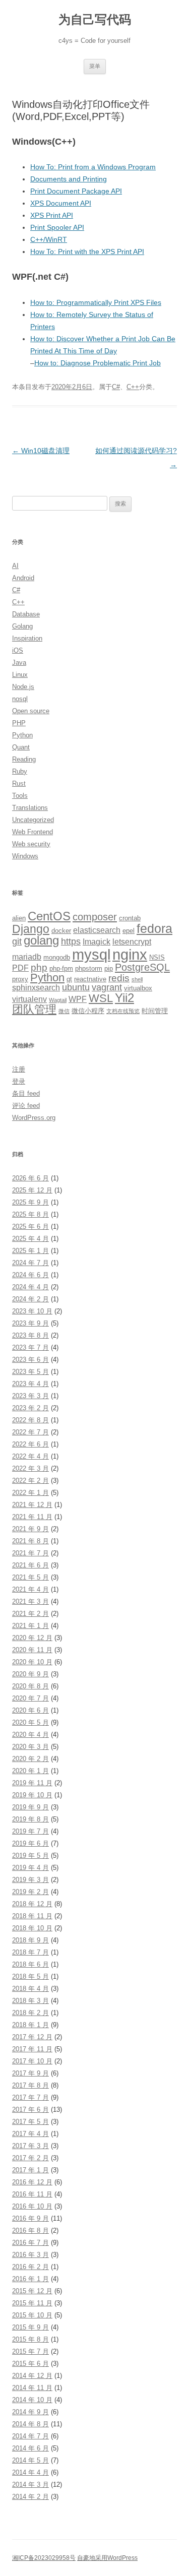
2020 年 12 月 (32, 1638)
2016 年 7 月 (30, 2243)
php (39, 967)
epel (129, 931)
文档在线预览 (123, 1011)
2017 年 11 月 (32, 2049)
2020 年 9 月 (30, 1674)
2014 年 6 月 (30, 2448)
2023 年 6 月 (30, 1360)
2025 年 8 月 (30, 1214)
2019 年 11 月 (32, 1783)
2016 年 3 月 (30, 2255)
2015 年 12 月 (32, 2291)
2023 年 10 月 (32, 1311)
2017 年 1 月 (30, 2170)
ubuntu (76, 987)
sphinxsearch (36, 988)
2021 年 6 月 (30, 1565)
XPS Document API (61, 203)
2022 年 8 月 (30, 1420)
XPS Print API (52, 215)
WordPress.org (34, 1118)
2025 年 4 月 (30, 1239)
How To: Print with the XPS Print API (87, 252)
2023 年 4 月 (30, 1384)
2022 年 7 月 (30, 1432)
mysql (91, 954)
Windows (25, 856)
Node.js (23, 687)
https (71, 941)
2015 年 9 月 (30, 2327)
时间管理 (155, 1011)
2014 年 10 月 (32, 2400)
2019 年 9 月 (30, 1807)
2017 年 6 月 (30, 2110)
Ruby (20, 771)
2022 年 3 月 (30, 1468)
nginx (130, 955)
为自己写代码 (95, 19)
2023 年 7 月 (30, 1347)
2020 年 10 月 (32, 1662)
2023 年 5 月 (30, 1372)
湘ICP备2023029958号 (44, 2558)
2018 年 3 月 (30, 2001)
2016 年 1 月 (30, 2279)
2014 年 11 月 (32, 2388)
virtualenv (29, 999)
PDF (20, 968)
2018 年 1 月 (30, 2025)
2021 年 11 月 (32, 1517)
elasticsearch (97, 930)
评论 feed (26, 1106)
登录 (19, 1081)
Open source (31, 711)
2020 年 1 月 (30, 1771)
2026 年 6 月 (30, 1178)
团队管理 (34, 1009)
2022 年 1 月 (30, 1493)
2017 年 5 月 (30, 2122)
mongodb (57, 957)
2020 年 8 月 (30, 1686)
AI (15, 566)
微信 (64, 1011)
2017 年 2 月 (30, 2158)
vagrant (107, 987)
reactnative (90, 979)
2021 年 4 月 (30, 1589)
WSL (101, 998)
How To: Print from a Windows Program (93, 167)
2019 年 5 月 (30, 1856)
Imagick (97, 942)
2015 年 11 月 (32, 2303)
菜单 (95, 66)
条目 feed (26, 1093)
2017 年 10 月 (32, 2061)
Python (22, 735)
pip (109, 968)
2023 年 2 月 (30, 1408)
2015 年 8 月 (30, 2339)
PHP (19, 723)
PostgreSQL (142, 967)
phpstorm (89, 968)
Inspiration (27, 638)
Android (23, 578)
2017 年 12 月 (32, 2037)
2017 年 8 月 (30, 2085)
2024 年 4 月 (30, 1287)
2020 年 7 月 (30, 1698)
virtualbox (138, 988)
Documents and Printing (69, 179)
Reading (24, 759)
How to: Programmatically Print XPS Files (96, 302)
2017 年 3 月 (30, 2146)
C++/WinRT (49, 239)
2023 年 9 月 (30, 1323)
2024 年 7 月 (30, 1263)
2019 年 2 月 (30, 1892)
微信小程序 (88, 1011)
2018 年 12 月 (32, 1904)
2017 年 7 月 (30, 2097)
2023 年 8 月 (30, 1335)
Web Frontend (33, 832)
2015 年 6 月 (30, 2364)
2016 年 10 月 (32, 2206)
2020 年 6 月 (30, 1710)
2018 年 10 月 (32, 1928)
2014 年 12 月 (32, 2376)
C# (116, 387)
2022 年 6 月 (30, 1444)
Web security (31, 844)
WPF (78, 999)
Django (31, 929)
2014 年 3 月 (30, 2485)
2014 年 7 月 (30, 2436)
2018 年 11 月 (32, 1916)
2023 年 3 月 (30, 1396)
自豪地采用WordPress (107, 2558)
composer (95, 917)
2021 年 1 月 (30, 1626)
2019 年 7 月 (30, 1831)
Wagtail (58, 1000)
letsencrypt (132, 942)
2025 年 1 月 (30, 1251)
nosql (20, 699)
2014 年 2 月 (30, 2497)
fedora (154, 929)
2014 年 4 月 (30, 2472)
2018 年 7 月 (30, 1952)
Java (19, 663)
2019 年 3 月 (30, 1880)
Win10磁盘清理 (41, 451)
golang (41, 940)
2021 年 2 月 (30, 1614)
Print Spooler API (57, 227)
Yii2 (124, 998)
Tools (20, 796)
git (17, 941)
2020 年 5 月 (30, 1722)
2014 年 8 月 (30, 2424)
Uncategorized (33, 820)
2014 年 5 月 (30, 2460)
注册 (19, 1069)
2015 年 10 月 (32, 2315)
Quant (21, 747)
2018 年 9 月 (30, 1940)
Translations (30, 808)
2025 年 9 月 (30, 1202)
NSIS (157, 957)
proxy (20, 979)
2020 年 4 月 (30, 1735)
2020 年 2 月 (30, 1759)
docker (61, 931)
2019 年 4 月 (30, 1868)
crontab (130, 918)
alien (19, 918)
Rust (19, 783)
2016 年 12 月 (32, 2182)
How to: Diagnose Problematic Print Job (98, 363)
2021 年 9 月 (30, 1529)
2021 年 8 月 (30, 1541)
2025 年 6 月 (30, 1227)
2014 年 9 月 (30, 2412)
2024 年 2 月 (30, 1299)
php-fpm (61, 968)
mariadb (27, 957)
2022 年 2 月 (30, 1481)
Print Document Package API (76, 191)
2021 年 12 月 (32, 1505)
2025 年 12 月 (32, 1190)
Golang (22, 626)
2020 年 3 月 (30, 1747)
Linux (20, 675)
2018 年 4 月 (30, 1989)
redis (119, 978)
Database (26, 614)
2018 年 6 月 (30, 1964)
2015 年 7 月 (30, 2351)
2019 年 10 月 (32, 1795)
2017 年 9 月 (30, 2073)
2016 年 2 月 (30, 2267)
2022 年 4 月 (30, 1456)
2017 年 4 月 (30, 2134)
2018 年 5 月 (30, 1976)
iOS (18, 650)
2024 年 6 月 (30, 1275)
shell (137, 979)
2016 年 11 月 (32, 2194)
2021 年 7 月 (30, 1553)
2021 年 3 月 (30, 1601)
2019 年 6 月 (30, 1843)
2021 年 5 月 (30, 1577)
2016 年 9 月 (30, 2218)
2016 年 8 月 (30, 2231)
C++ (133, 387)
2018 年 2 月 (30, 2013)
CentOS (49, 916)
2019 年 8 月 (30, 1819)
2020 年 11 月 (32, 1650)
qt (69, 979)
